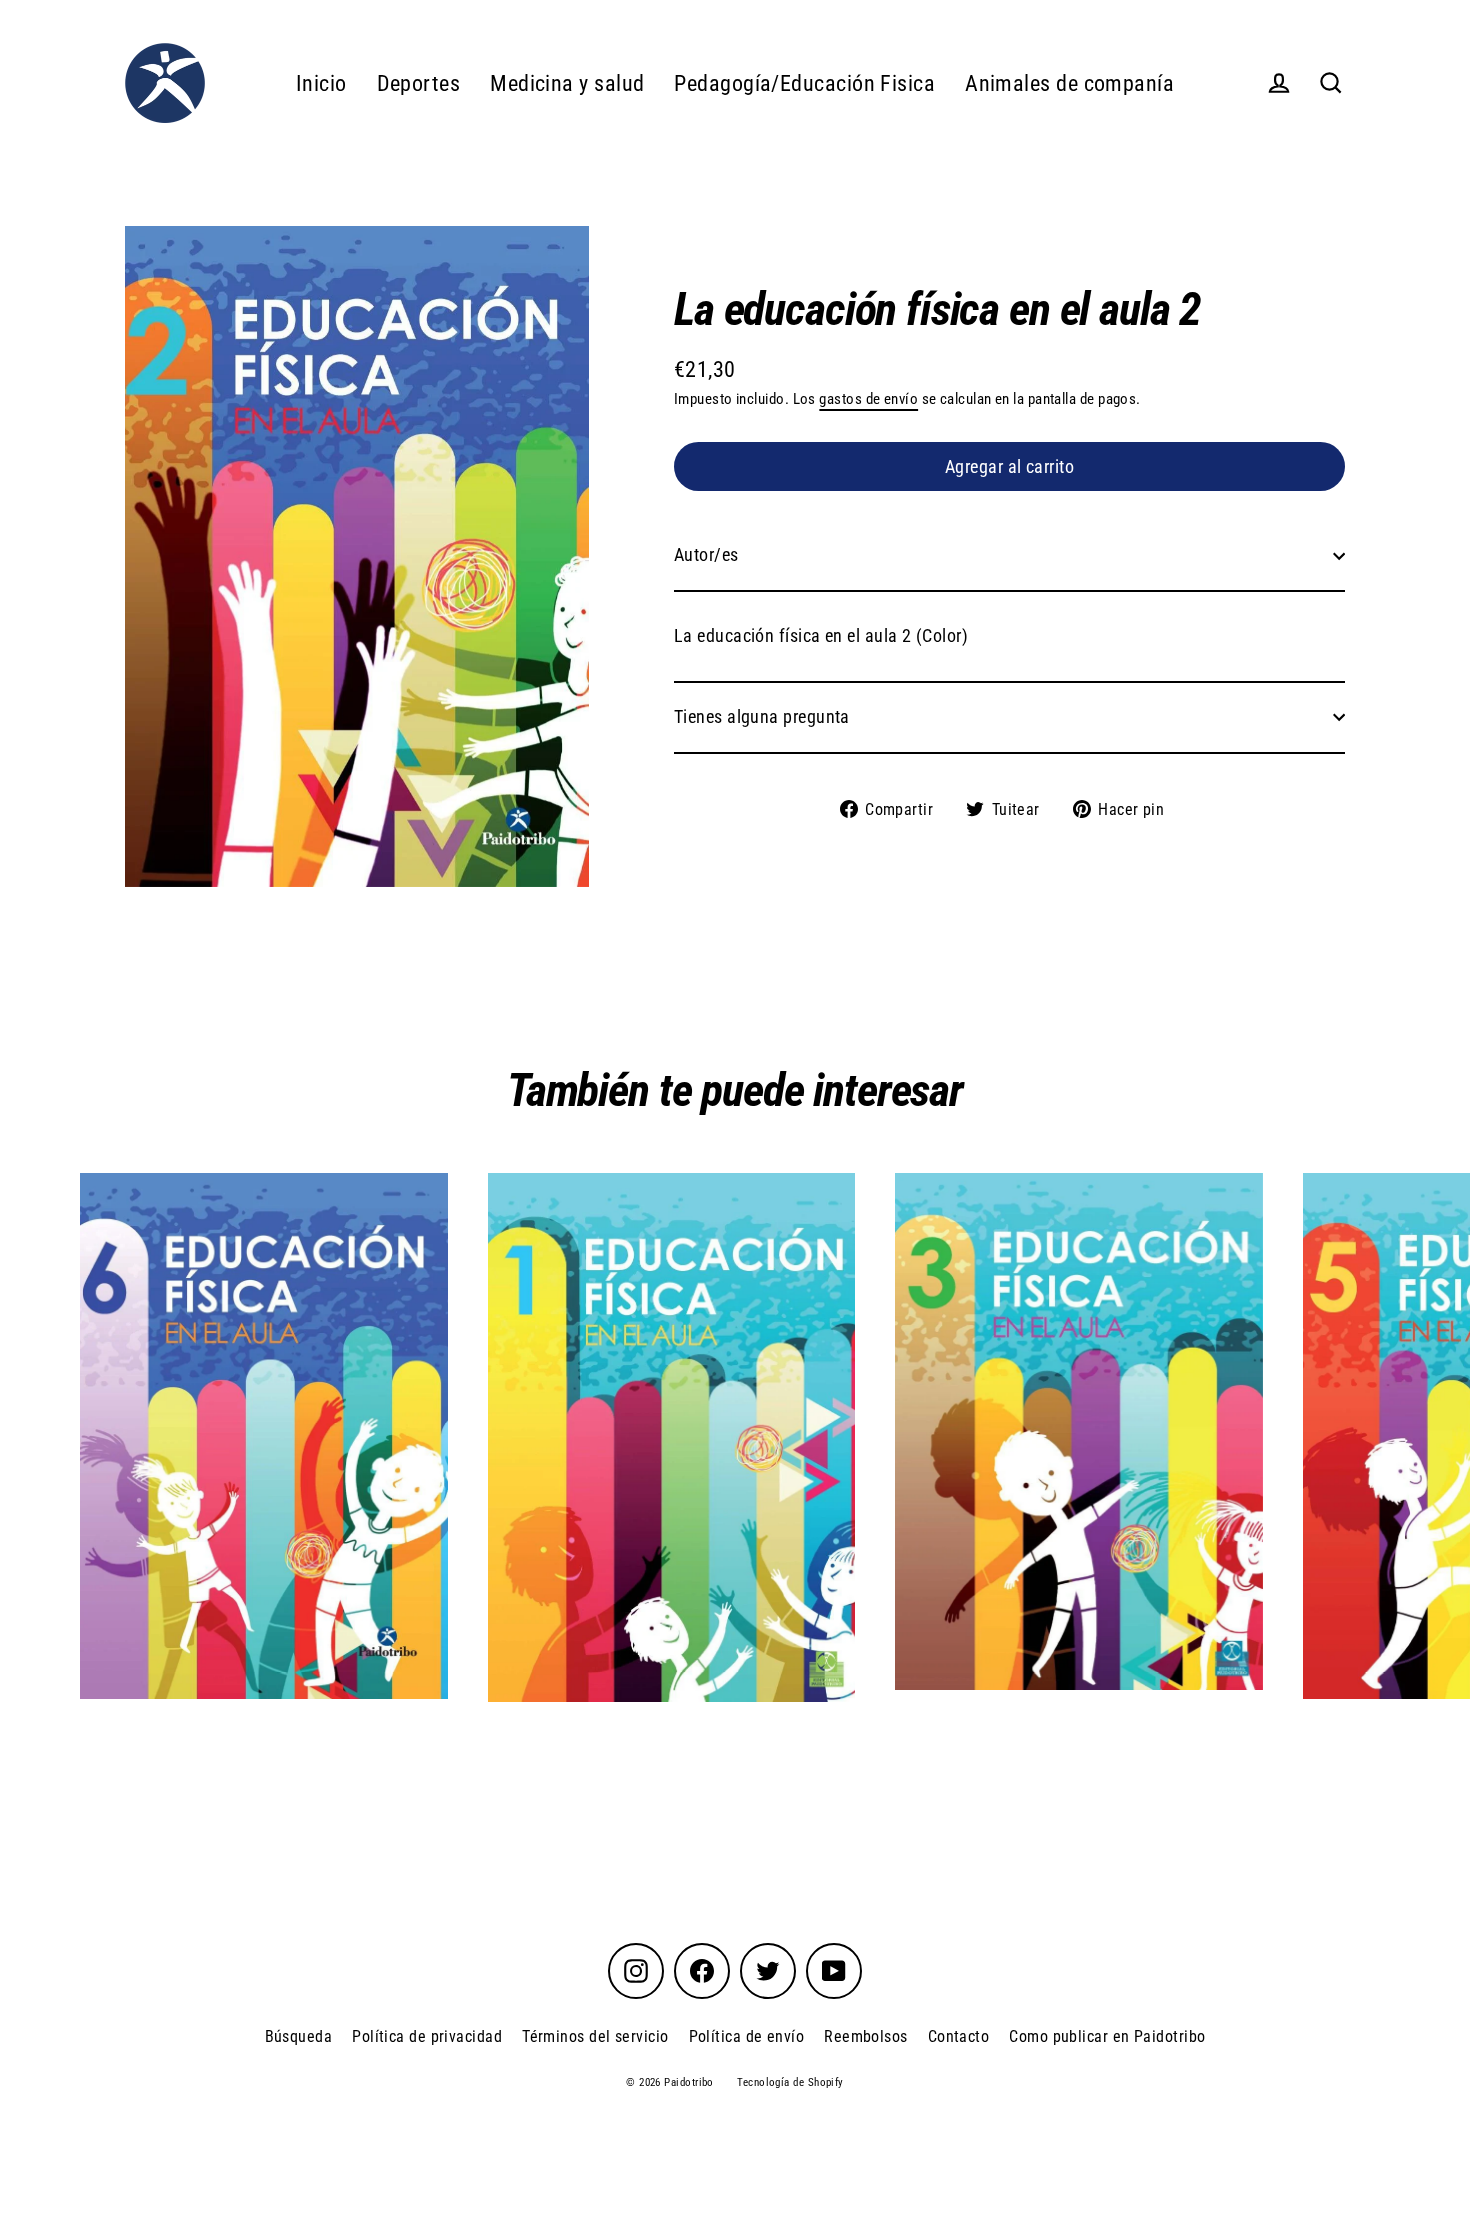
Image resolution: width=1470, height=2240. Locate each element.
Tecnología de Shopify (790, 2082)
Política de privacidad (427, 2036)
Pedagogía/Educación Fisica (804, 83)
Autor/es (706, 554)
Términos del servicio (595, 2036)
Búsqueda (299, 2036)
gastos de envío (868, 399)
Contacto (959, 2036)
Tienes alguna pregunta (762, 716)
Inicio (321, 83)
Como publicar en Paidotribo (1107, 2036)
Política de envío (747, 2036)
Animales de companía (1069, 83)
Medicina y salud (567, 83)
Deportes (419, 83)
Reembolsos (866, 2036)
